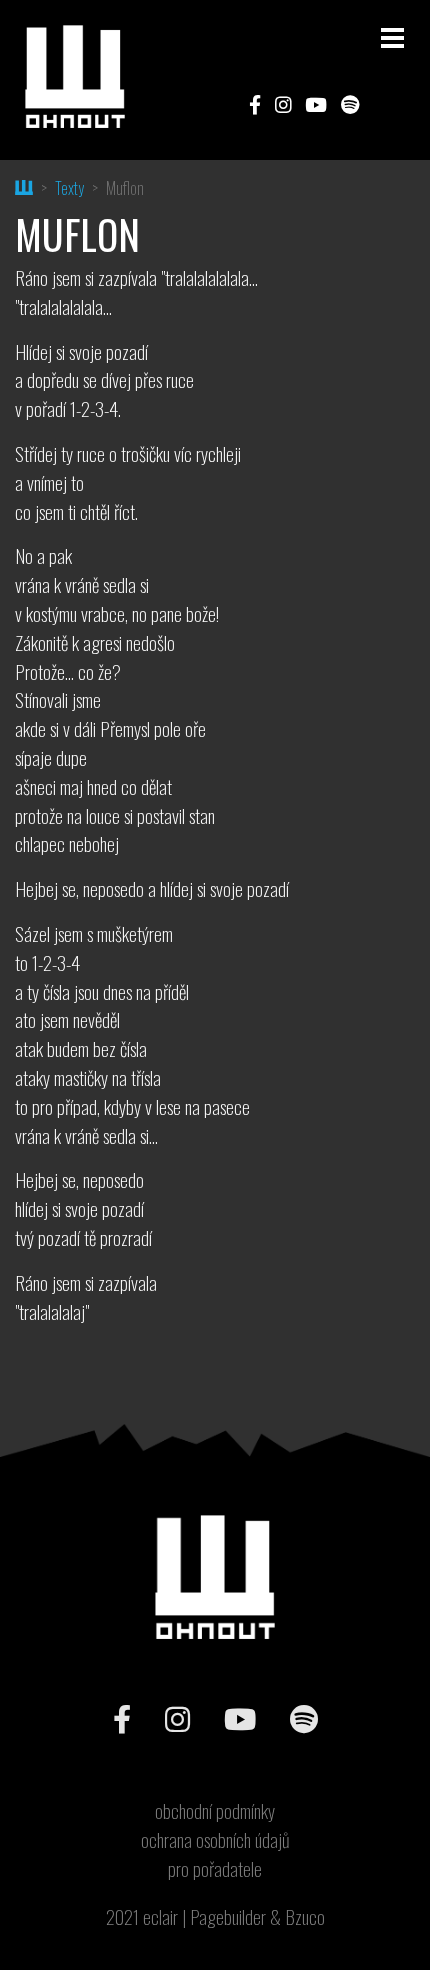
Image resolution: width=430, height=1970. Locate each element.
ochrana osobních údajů (215, 1840)
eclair (160, 1916)
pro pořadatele (215, 1869)
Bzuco (305, 1916)
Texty (69, 188)
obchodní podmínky (215, 1811)
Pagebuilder (228, 1916)
